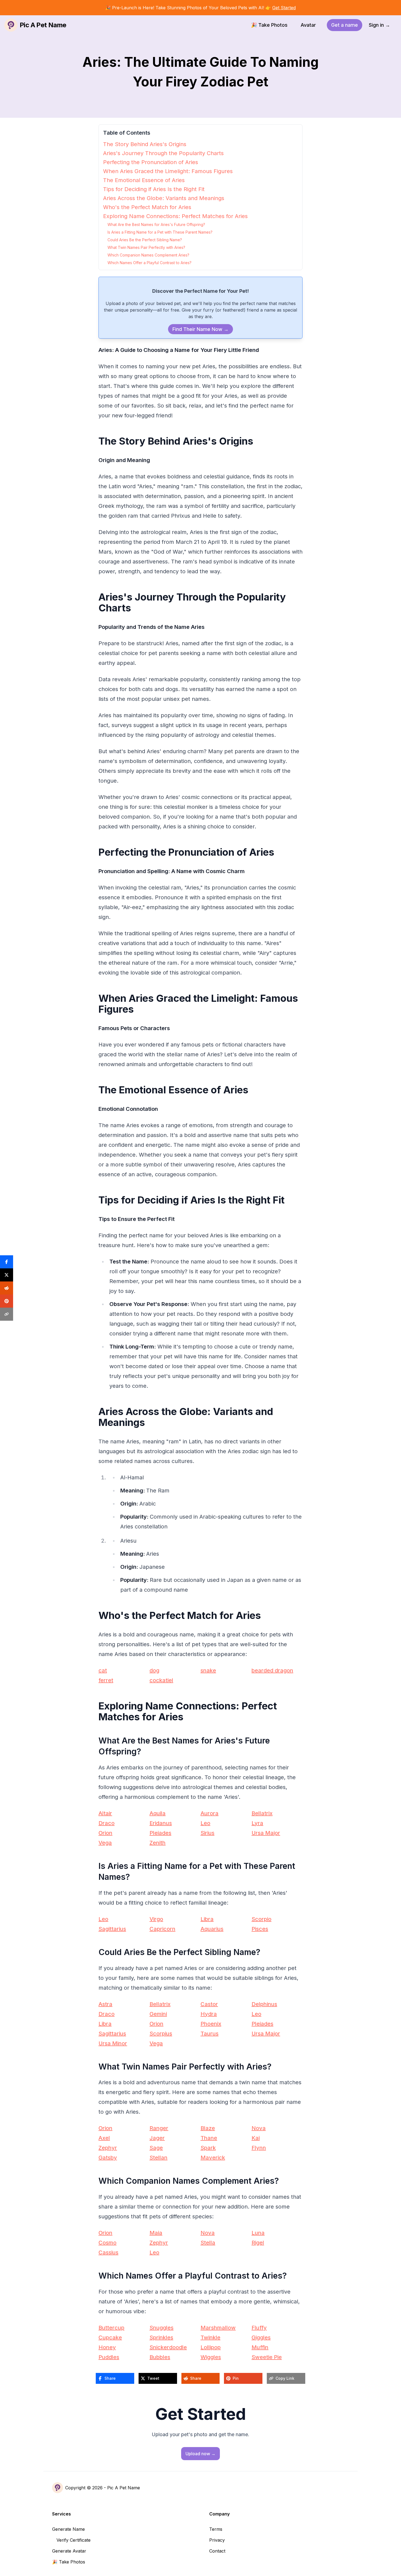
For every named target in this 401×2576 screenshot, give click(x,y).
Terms (216, 2529)
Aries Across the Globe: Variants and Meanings (164, 198)
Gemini (158, 2014)
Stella (208, 2243)
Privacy (217, 2540)
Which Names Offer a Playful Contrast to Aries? (149, 263)
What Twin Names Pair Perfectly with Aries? (146, 247)
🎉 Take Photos (269, 25)
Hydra (209, 2014)
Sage (156, 2148)
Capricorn (162, 1929)
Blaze (208, 2128)
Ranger (159, 2128)
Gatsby (108, 2158)
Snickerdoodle (168, 2347)
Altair (105, 1813)
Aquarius (212, 1929)
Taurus (210, 2034)
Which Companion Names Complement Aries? (148, 255)
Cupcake (110, 2337)
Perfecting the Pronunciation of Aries (151, 162)
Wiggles (211, 2357)
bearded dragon (272, 1670)
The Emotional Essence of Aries (144, 180)
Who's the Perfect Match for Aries (147, 207)
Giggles (261, 2337)
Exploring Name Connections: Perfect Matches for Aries (175, 216)
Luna (258, 2233)
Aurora (210, 1813)
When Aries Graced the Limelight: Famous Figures (168, 171)
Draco (107, 1823)
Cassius (108, 2252)
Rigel (258, 2243)
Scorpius (161, 2034)
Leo (205, 1823)
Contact (217, 2551)
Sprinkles (161, 2337)
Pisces (260, 1929)
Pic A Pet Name (124, 2488)
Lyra (257, 1823)
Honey (107, 2347)
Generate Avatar (69, 2551)
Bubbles (160, 2357)
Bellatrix (262, 1813)
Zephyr (108, 2148)
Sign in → (379, 25)
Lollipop (211, 2347)
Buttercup (111, 2328)
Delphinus (264, 2004)
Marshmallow (218, 2328)
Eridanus (161, 1823)
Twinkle (210, 2337)
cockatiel (161, 1680)
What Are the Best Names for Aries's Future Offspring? (156, 224)
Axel (104, 2138)
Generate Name (68, 2529)
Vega (105, 1843)
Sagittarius (112, 1929)
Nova (259, 2128)
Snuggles (161, 2328)
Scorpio (261, 1919)
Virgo (156, 1919)
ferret (106, 1680)
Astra (105, 2004)
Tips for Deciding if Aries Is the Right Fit (154, 189)
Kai (256, 2138)
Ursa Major (266, 1833)
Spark (208, 2148)
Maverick (213, 2158)
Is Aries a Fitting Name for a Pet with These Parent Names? (160, 232)
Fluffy (259, 2328)
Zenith (158, 1843)
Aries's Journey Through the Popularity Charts (163, 153)
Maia (156, 2233)
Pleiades (160, 1833)
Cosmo (107, 2243)
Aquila (158, 1813)
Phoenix (211, 2024)
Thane (209, 2138)
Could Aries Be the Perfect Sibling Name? (145, 240)
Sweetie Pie (267, 2357)
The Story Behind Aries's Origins (145, 144)
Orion (105, 1833)
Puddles (109, 2357)
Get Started (284, 8)
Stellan (158, 2158)
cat (103, 1670)
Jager (157, 2138)
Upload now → (200, 2454)
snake (208, 1670)
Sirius (207, 1833)
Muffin (260, 2347)
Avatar (308, 25)
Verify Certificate (74, 2540)
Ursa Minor (113, 2043)
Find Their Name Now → (200, 329)
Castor (209, 2004)
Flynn (259, 2148)
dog (154, 1670)
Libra (207, 1919)
